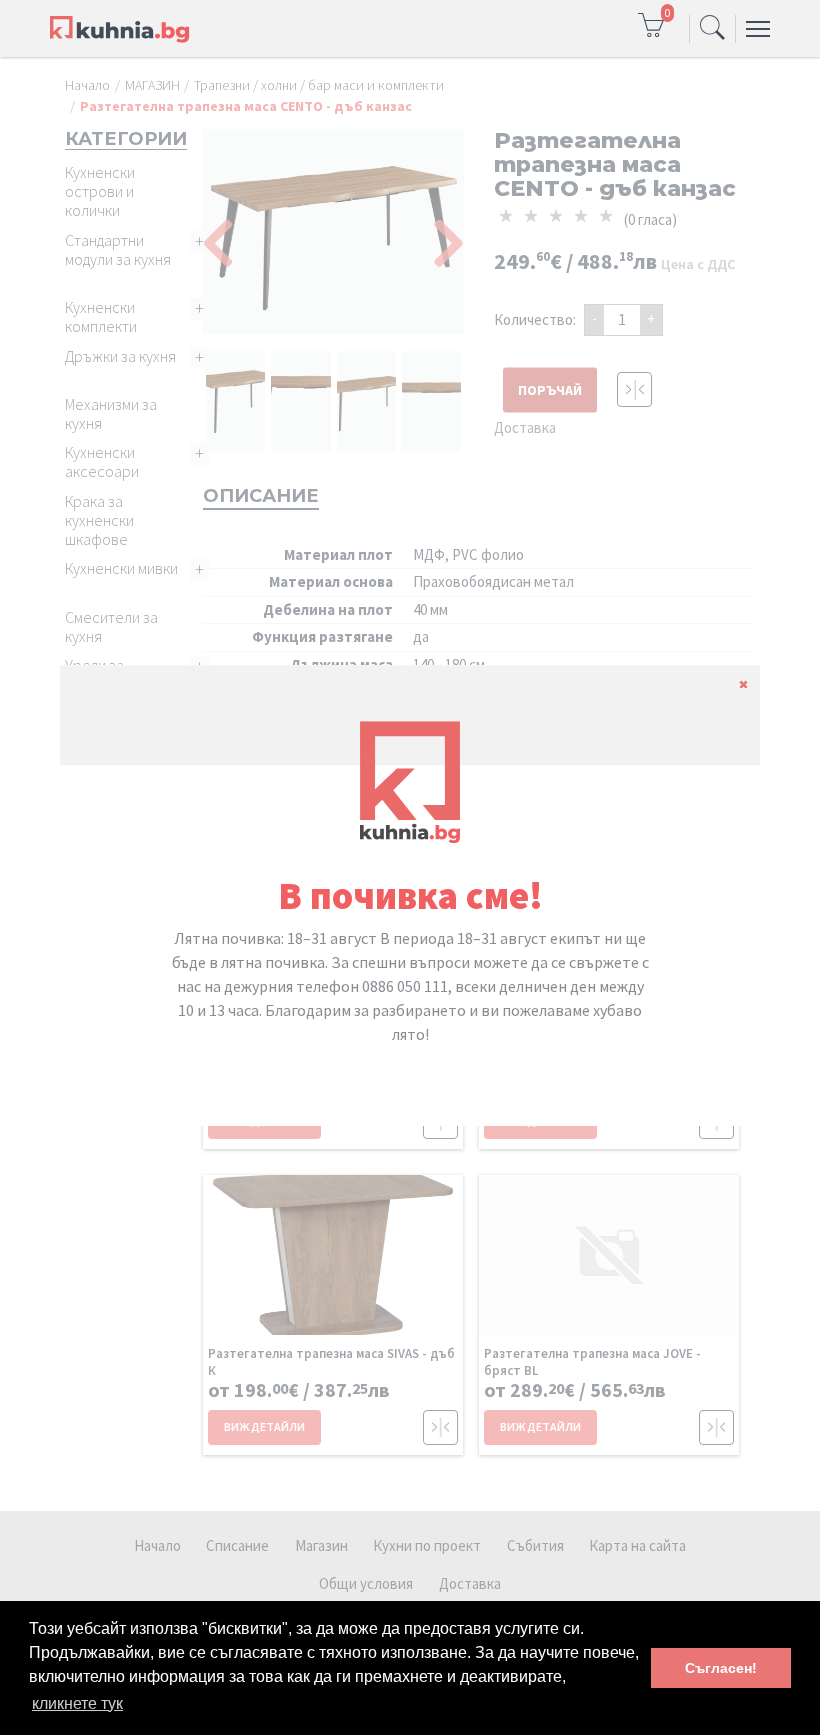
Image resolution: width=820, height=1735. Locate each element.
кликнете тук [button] (77, 1703)
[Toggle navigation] (712, 29)
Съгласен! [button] (721, 1668)
